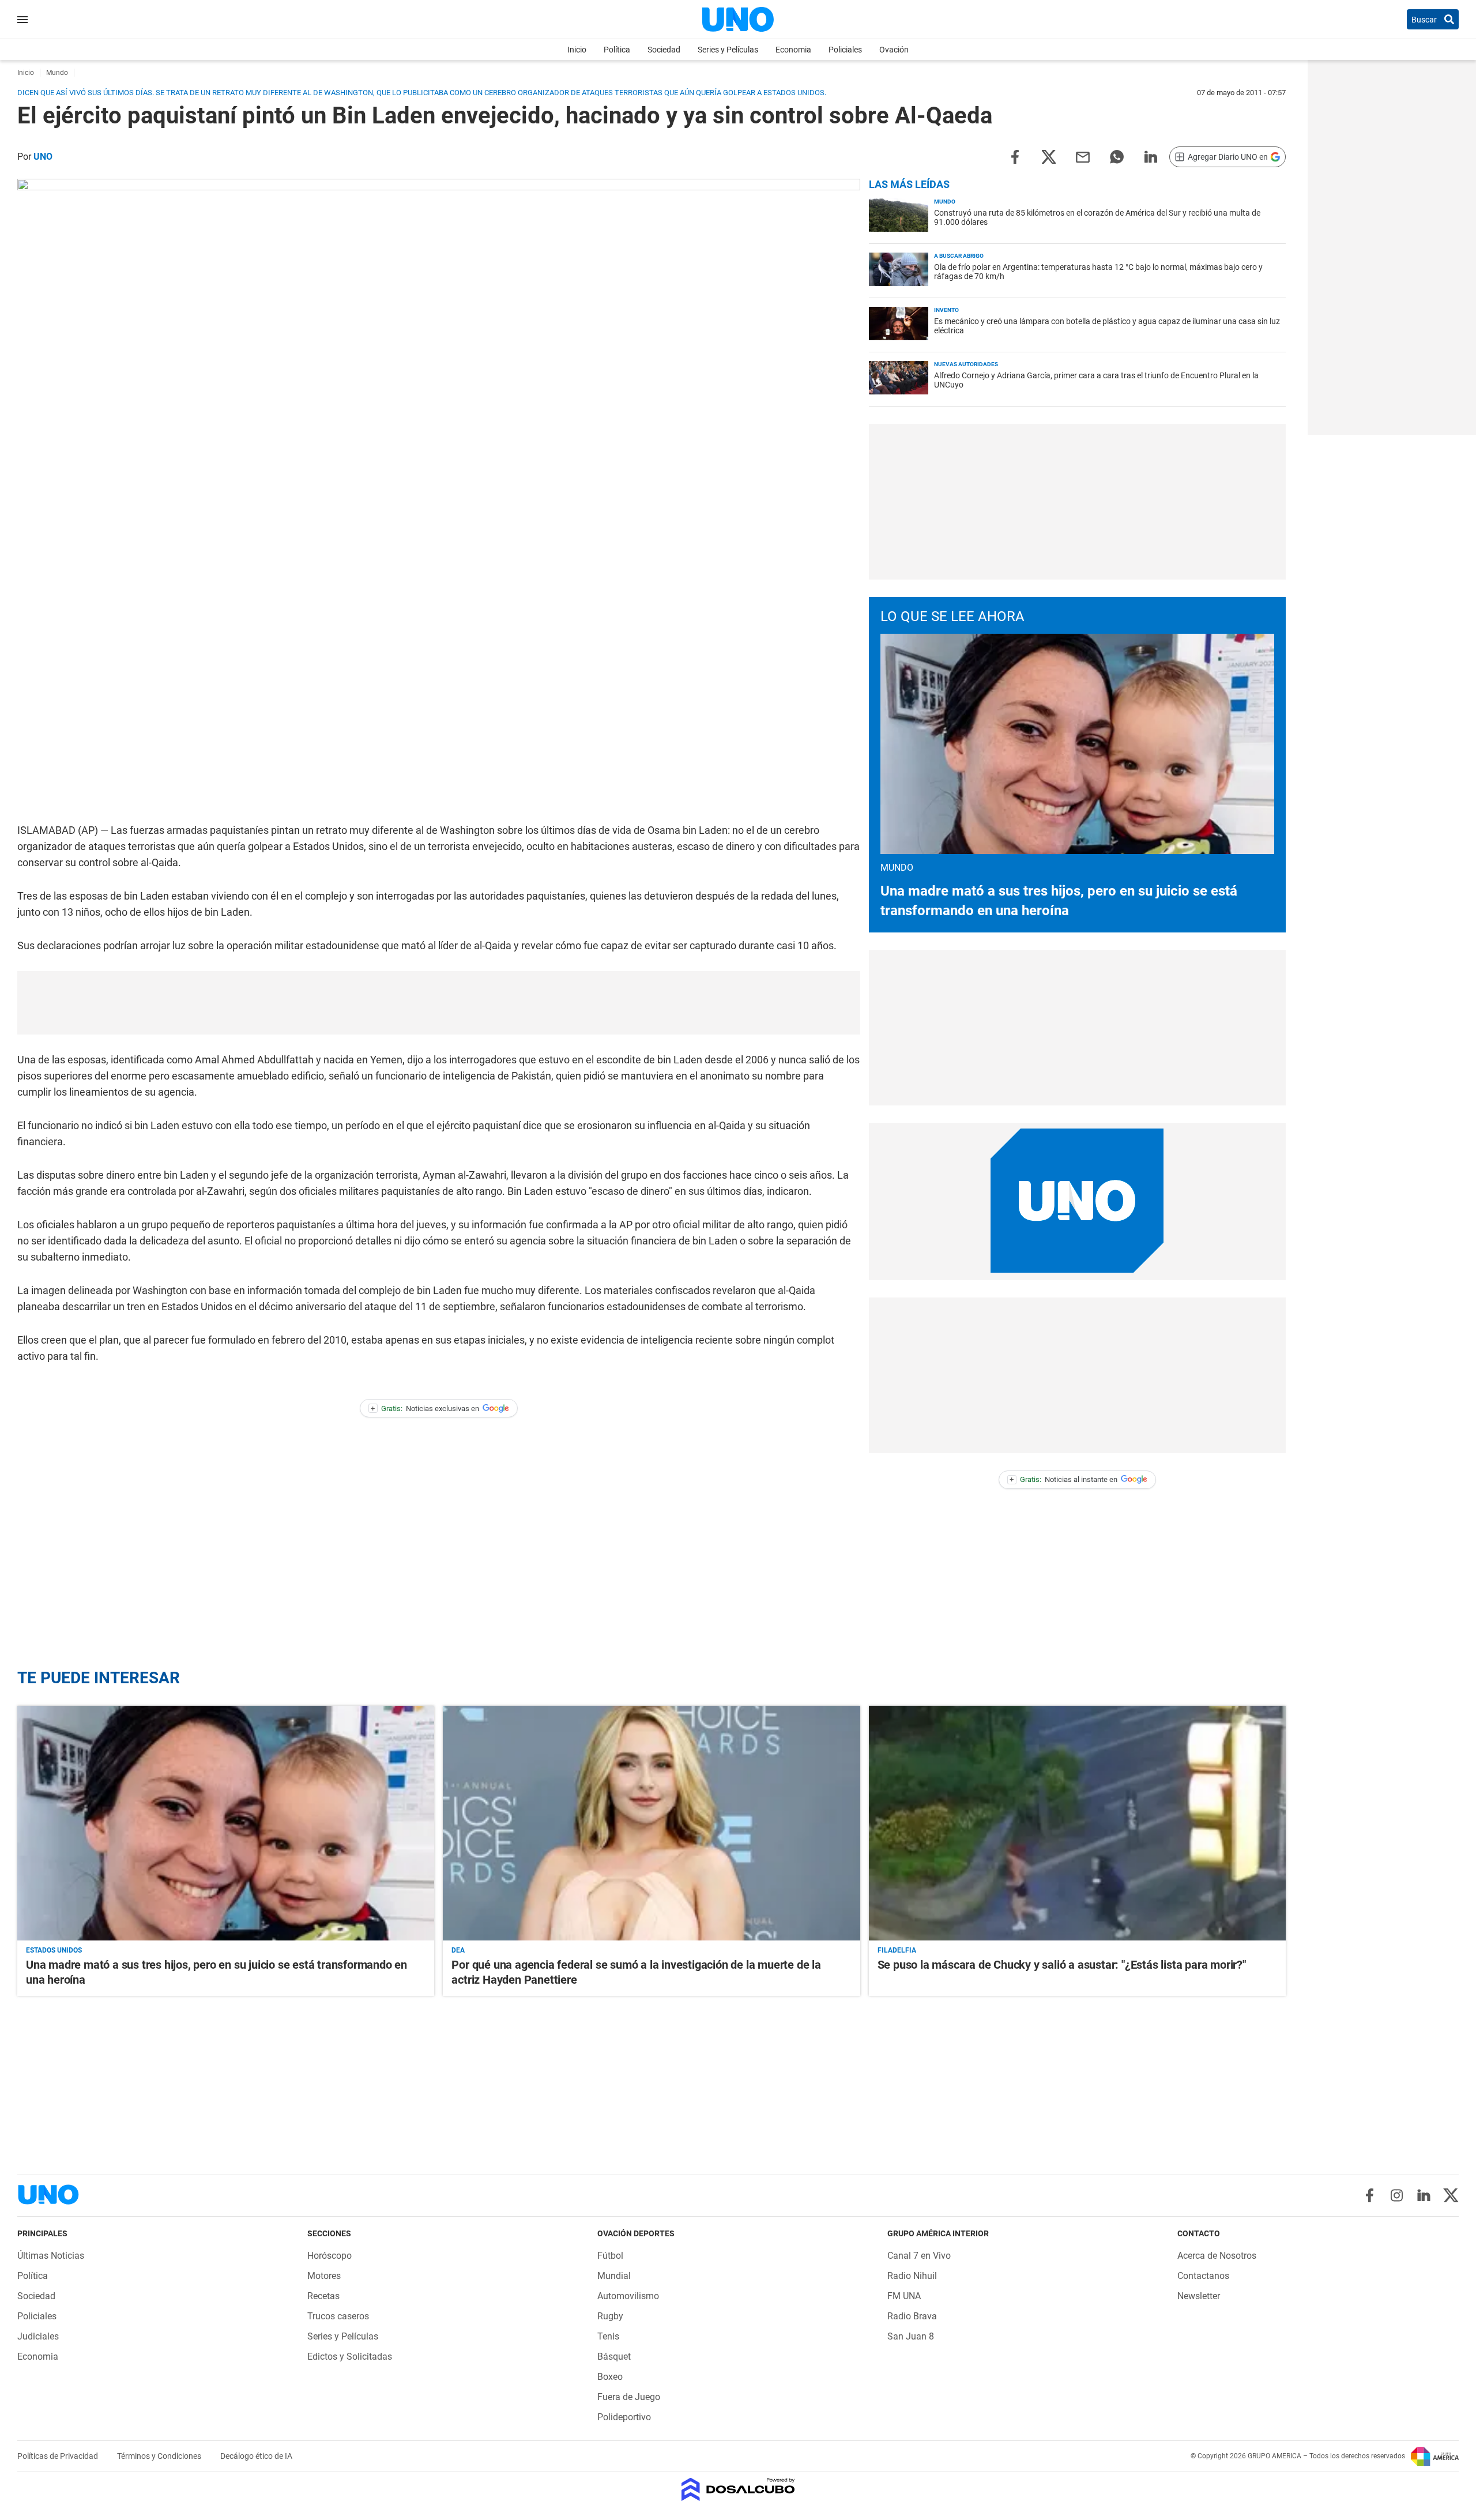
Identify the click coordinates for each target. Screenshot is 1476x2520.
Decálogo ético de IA (256, 2456)
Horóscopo (330, 2256)
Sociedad (664, 50)
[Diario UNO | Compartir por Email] (1083, 156)
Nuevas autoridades (966, 364)
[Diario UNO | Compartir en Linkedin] (1151, 156)
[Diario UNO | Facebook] (1370, 2195)
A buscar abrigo (959, 256)
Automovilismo (628, 2296)
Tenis (608, 2336)
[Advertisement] (439, 1003)
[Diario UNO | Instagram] (1397, 2195)
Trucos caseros (338, 2316)
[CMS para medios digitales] (738, 2490)
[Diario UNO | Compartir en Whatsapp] (1117, 156)
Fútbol (610, 2256)
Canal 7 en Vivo (919, 2256)
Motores (324, 2276)
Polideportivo (624, 2417)
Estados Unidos (54, 1950)
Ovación (894, 50)
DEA (458, 1950)
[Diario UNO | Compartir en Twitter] (1049, 156)
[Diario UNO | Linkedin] (1424, 2195)
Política (617, 50)
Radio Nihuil (912, 2276)
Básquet (614, 2357)
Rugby (610, 2316)
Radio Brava (912, 2316)
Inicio (577, 50)
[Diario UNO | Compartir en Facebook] (1015, 156)
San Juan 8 (911, 2336)
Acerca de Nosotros (1217, 2256)
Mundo (945, 202)
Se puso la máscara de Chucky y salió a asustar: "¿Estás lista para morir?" (1062, 1965)
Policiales (845, 50)
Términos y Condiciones (160, 2456)
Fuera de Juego (629, 2397)
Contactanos (1203, 2276)
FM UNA (904, 2296)
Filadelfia (897, 1950)
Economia (793, 50)
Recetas (323, 2296)
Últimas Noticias (51, 2256)
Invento (946, 310)
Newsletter (1199, 2296)
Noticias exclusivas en (425, 1408)
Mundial (614, 2276)
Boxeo (610, 2377)
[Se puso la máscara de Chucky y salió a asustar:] (1077, 1823)
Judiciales (38, 2336)
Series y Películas (728, 50)
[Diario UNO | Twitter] (1451, 2195)
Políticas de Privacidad (59, 2456)
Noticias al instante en (1063, 1479)
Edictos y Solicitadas (350, 2357)
